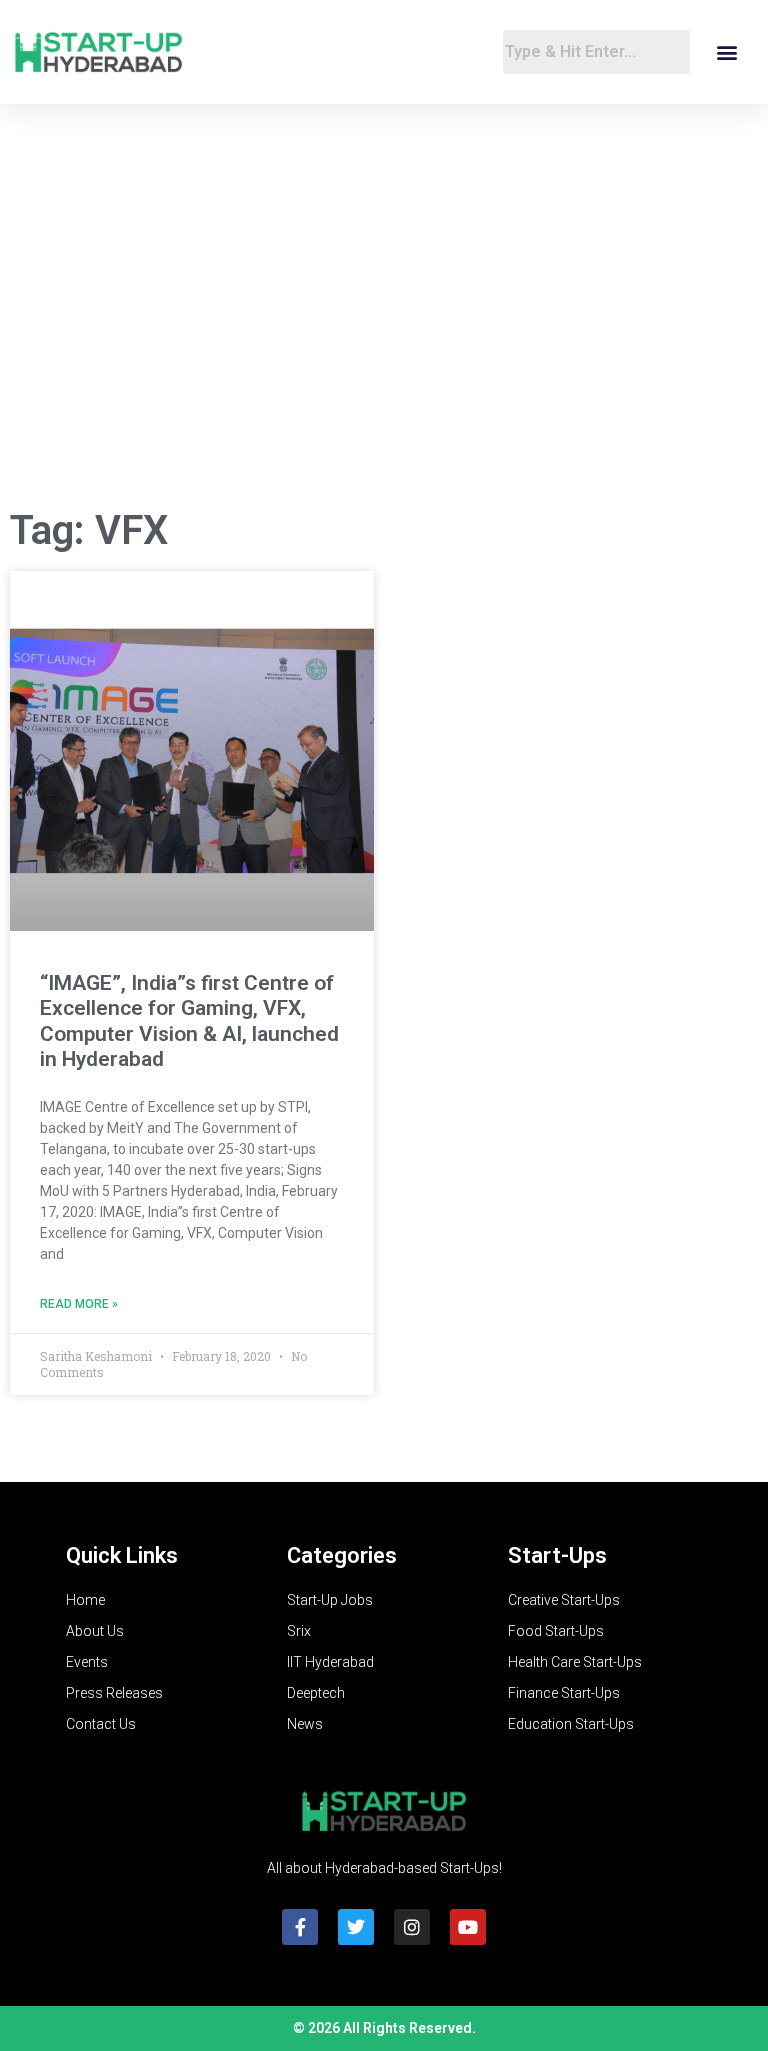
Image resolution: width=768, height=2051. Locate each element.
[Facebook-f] (300, 1927)
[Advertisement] (384, 331)
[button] (726, 52)
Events (87, 1662)
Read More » (79, 1304)
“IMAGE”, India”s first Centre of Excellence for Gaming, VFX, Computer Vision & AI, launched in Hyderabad (189, 1021)
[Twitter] (356, 1927)
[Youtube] (468, 1927)
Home (85, 1600)
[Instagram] (412, 1927)
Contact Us (101, 1724)
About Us (95, 1631)
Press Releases (114, 1693)
